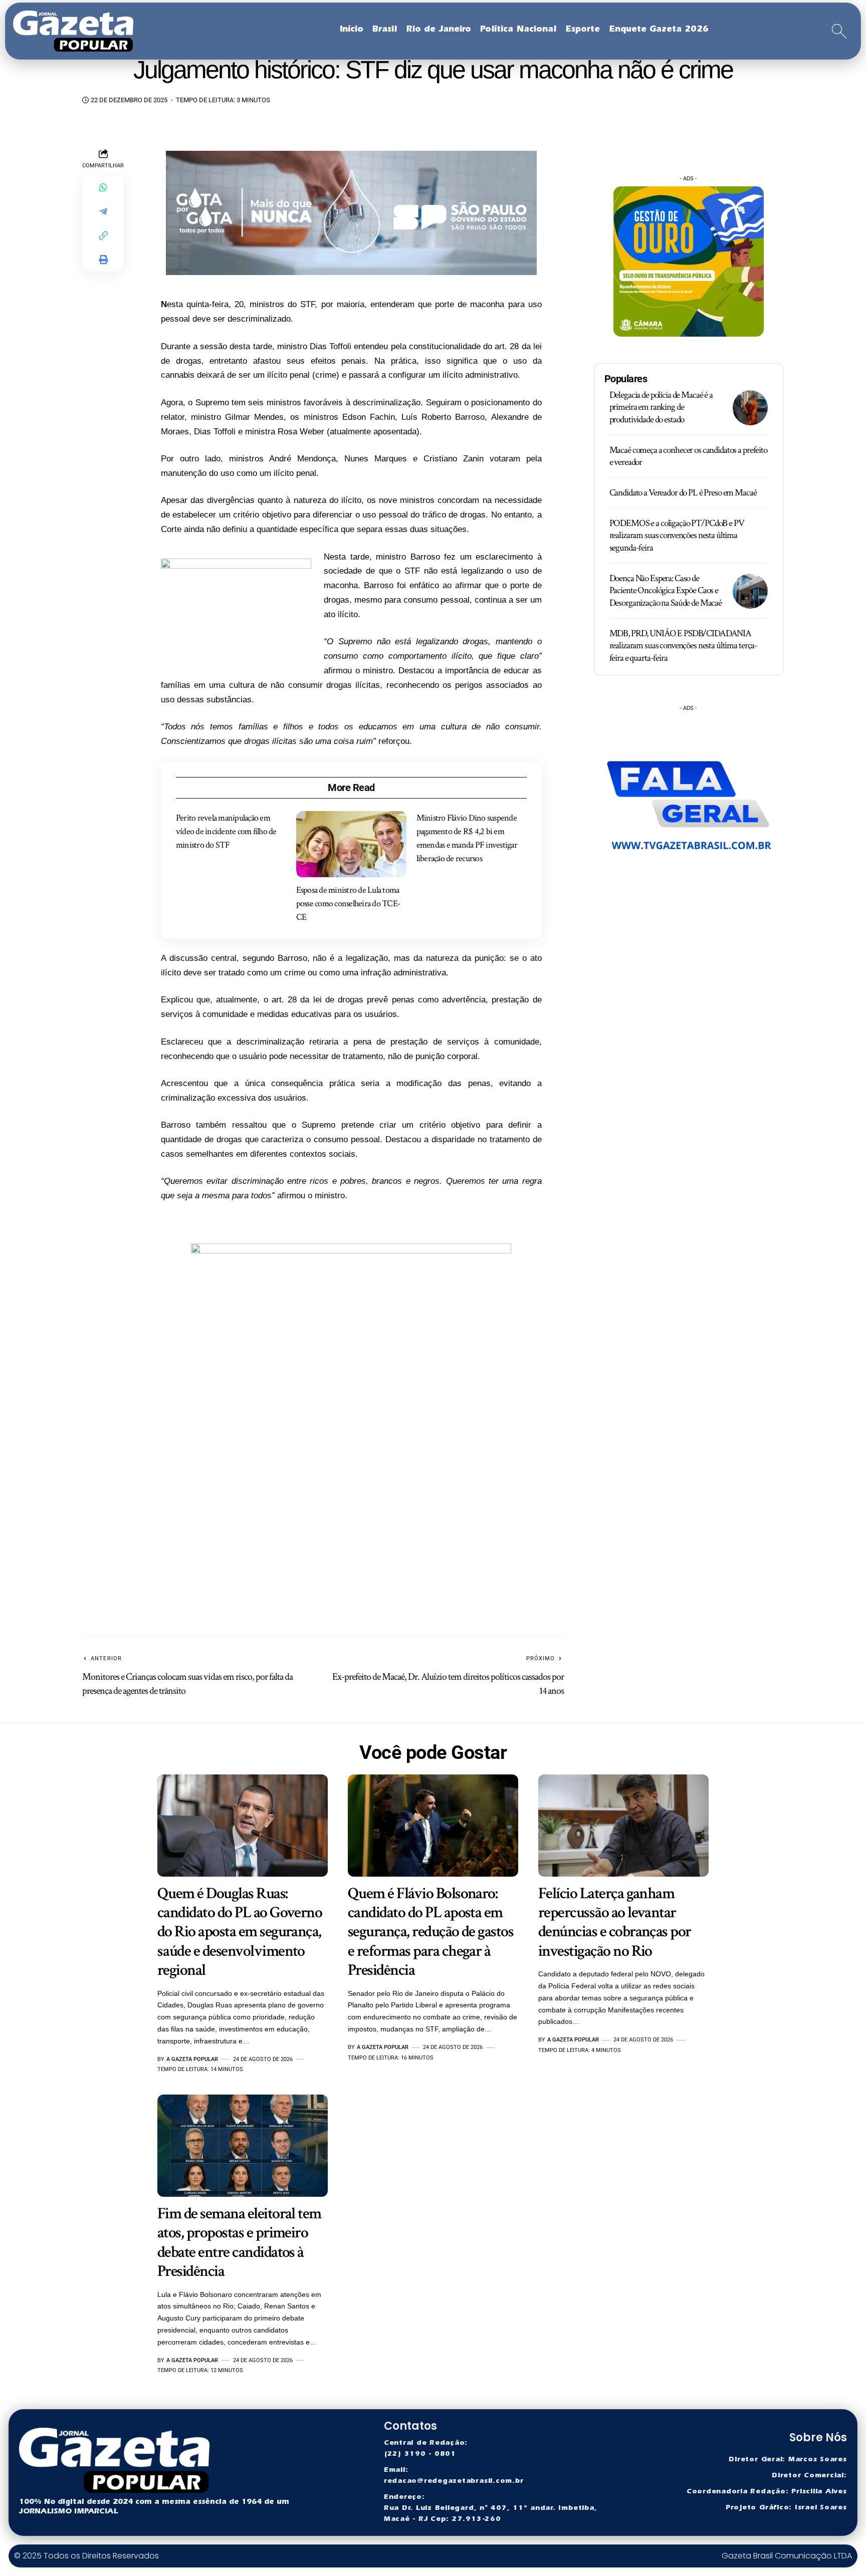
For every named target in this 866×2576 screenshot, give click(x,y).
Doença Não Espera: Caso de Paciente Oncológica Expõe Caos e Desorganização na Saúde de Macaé (666, 591)
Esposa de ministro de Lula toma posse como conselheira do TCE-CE (349, 904)
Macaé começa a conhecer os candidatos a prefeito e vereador (688, 456)
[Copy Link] (103, 235)
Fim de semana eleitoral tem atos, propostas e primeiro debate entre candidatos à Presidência (239, 2242)
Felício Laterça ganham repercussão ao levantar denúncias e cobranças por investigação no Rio (615, 1922)
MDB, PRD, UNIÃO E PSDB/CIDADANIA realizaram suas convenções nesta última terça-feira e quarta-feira (684, 646)
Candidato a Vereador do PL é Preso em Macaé (683, 493)
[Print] (103, 260)
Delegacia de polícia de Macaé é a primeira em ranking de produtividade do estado (661, 407)
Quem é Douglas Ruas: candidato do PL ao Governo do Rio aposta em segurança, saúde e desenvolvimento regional (240, 1932)
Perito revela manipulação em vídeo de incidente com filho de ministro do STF (226, 831)
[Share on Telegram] (103, 211)
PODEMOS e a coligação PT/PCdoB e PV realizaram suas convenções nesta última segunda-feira (677, 536)
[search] (839, 31)
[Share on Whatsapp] (103, 187)
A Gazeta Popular (192, 2059)
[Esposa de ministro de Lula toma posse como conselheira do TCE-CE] (351, 844)
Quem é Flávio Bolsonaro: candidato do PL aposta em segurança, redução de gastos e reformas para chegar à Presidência (430, 1932)
